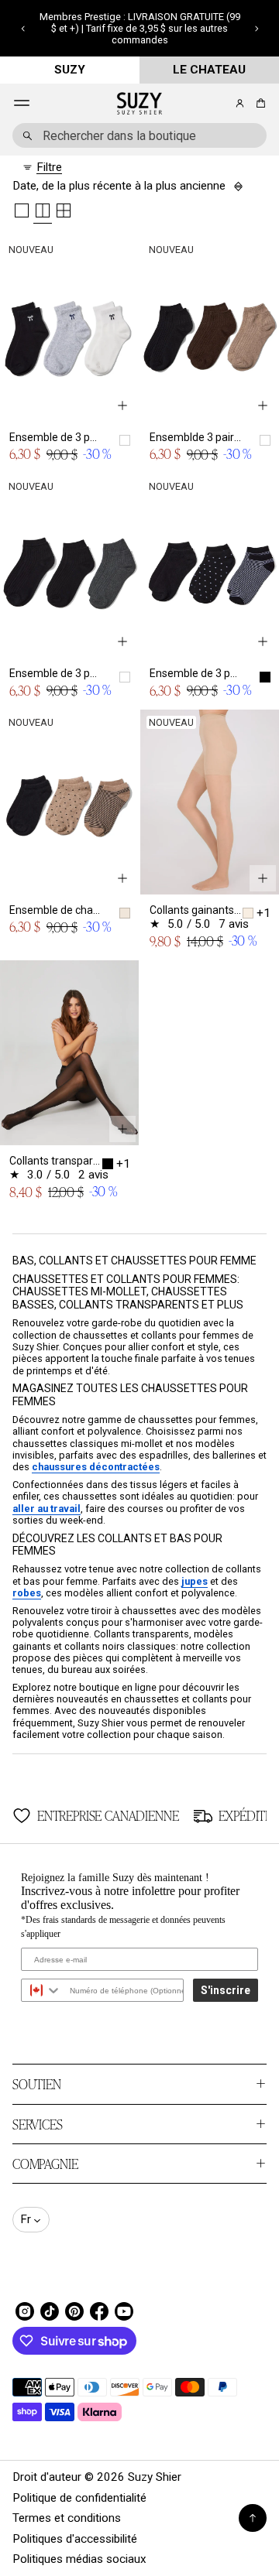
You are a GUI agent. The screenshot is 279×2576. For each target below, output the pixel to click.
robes (27, 1593)
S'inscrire (226, 1990)
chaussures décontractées (96, 1467)
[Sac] (258, 103)
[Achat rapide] (122, 405)
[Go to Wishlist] (219, 104)
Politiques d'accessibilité (75, 2539)
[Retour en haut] (253, 2518)
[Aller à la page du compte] (240, 103)
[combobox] (139, 135)
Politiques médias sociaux (79, 2559)
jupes (195, 1581)
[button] (23, 29)
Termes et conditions (67, 2518)
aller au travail (46, 1509)
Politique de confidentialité (79, 2498)
